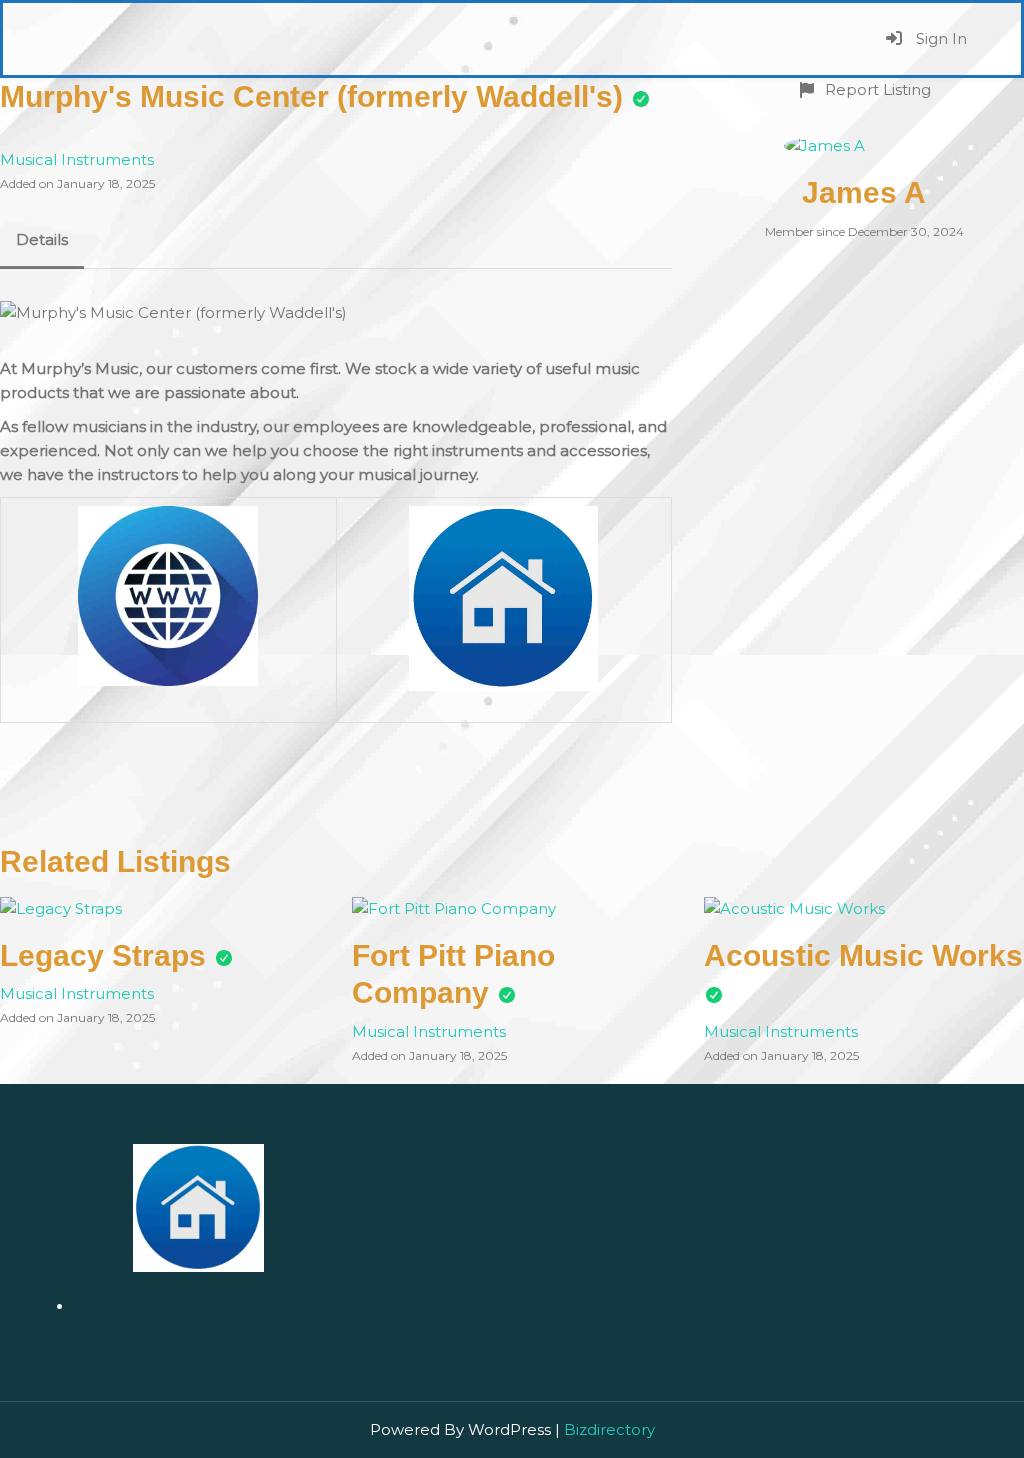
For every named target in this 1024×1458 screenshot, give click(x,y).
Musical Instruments (77, 159)
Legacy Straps (103, 955)
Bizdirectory (609, 1429)
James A (864, 192)
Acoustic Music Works (863, 955)
